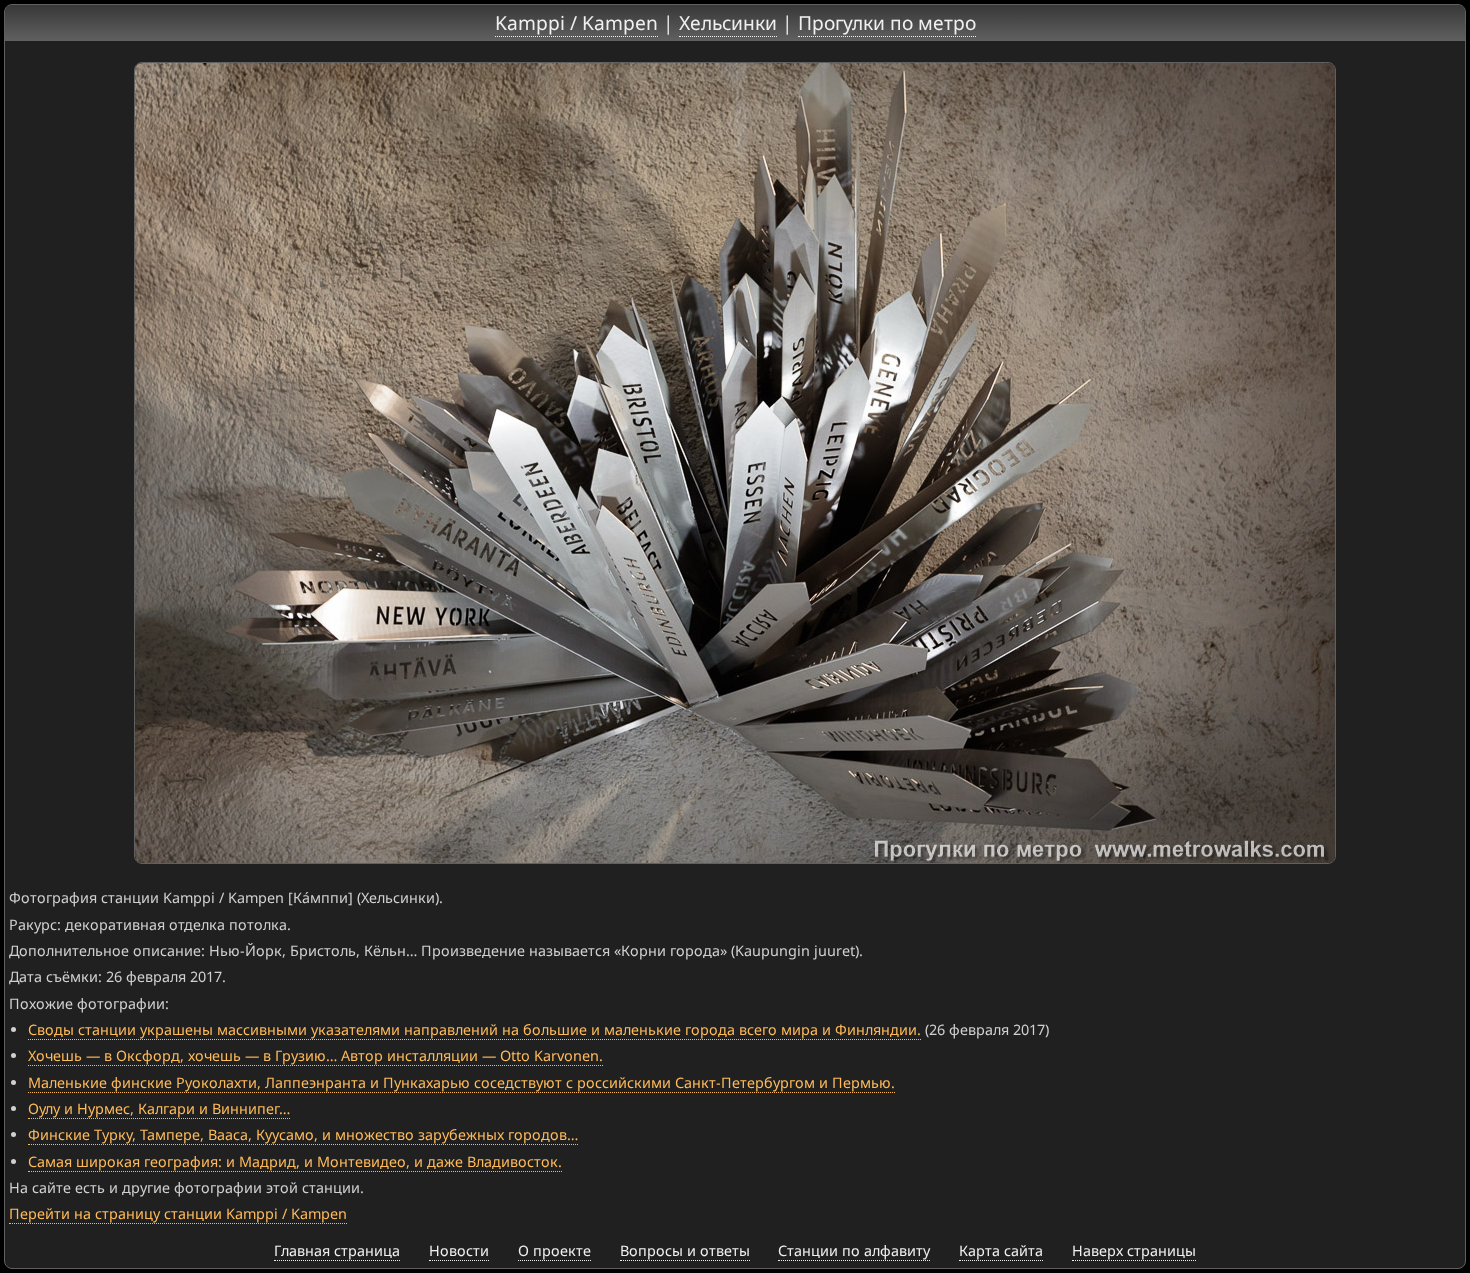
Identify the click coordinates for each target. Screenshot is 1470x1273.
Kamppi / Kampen (576, 22)
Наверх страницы (1134, 1250)
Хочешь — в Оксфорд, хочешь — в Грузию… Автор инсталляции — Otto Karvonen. (315, 1055)
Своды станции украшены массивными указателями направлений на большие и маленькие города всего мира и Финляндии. (474, 1029)
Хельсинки (728, 22)
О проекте (554, 1250)
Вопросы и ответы (685, 1250)
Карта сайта (1001, 1250)
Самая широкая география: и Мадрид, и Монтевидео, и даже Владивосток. (295, 1161)
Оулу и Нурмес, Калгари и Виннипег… (159, 1108)
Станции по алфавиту (854, 1250)
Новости (459, 1250)
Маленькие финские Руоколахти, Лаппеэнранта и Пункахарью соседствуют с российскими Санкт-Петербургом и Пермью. (461, 1082)
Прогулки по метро (887, 22)
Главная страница (337, 1250)
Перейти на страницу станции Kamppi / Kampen (178, 1213)
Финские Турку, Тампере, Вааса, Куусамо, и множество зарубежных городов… (303, 1134)
